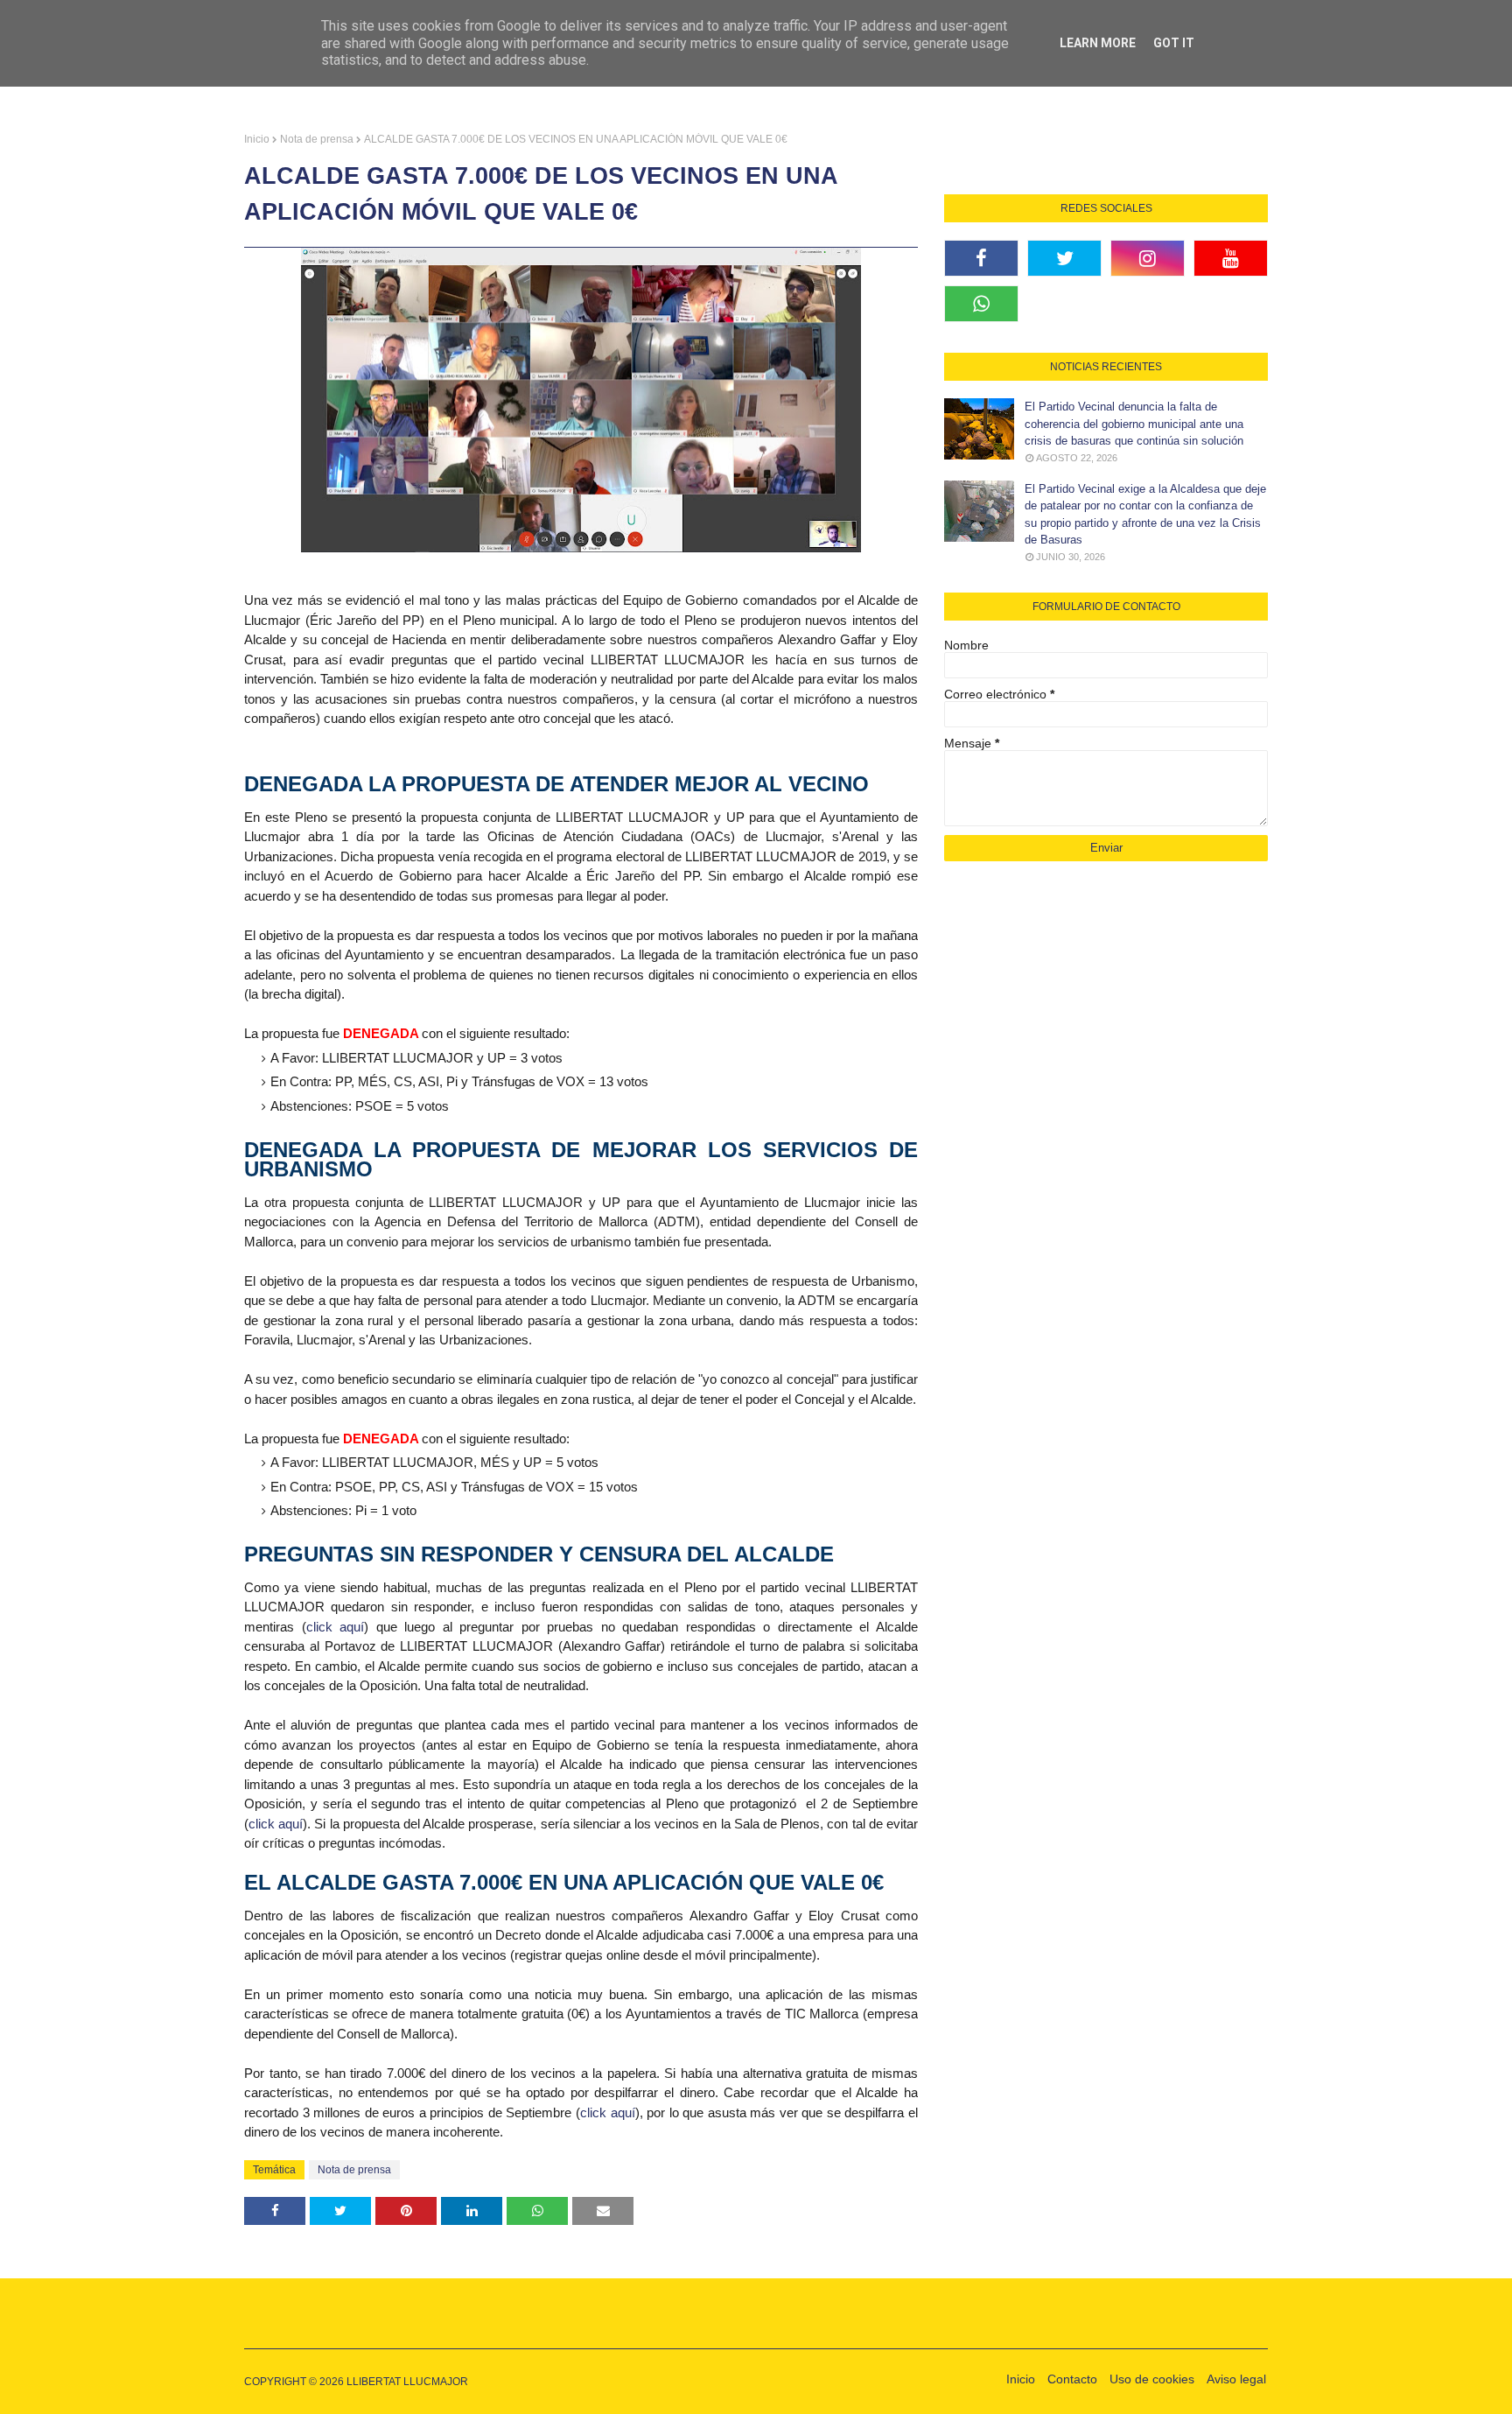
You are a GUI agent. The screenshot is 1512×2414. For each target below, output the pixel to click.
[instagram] (1148, 258)
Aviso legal (1236, 2379)
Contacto (1072, 2379)
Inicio (257, 139)
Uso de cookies (1152, 2379)
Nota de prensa (317, 139)
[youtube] (1231, 258)
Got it (1174, 43)
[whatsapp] (981, 304)
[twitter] (1064, 258)
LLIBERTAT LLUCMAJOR (407, 2382)
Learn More (1098, 43)
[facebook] (981, 258)
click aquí (336, 1627)
